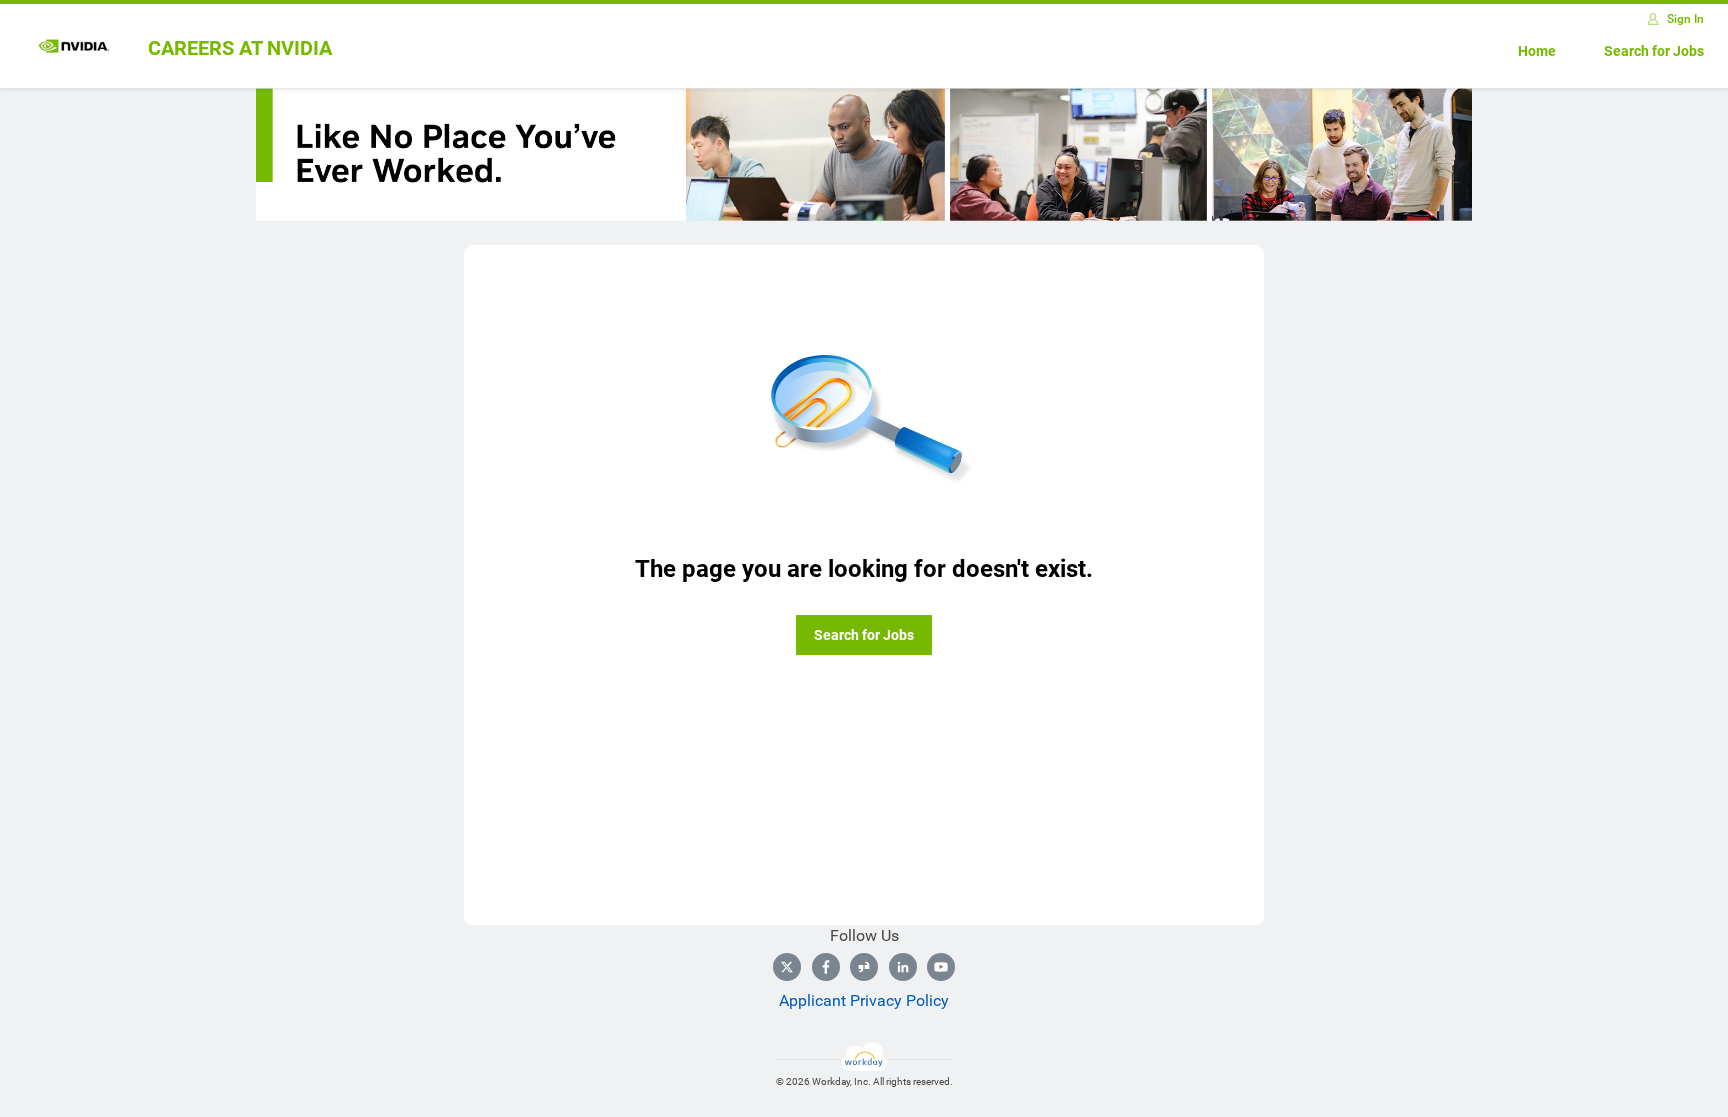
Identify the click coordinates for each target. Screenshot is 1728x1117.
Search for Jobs (1654, 51)
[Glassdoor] (864, 967)
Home (1537, 51)
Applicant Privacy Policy (864, 1000)
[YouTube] (941, 967)
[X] (787, 967)
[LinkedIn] (903, 967)
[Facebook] (826, 967)
